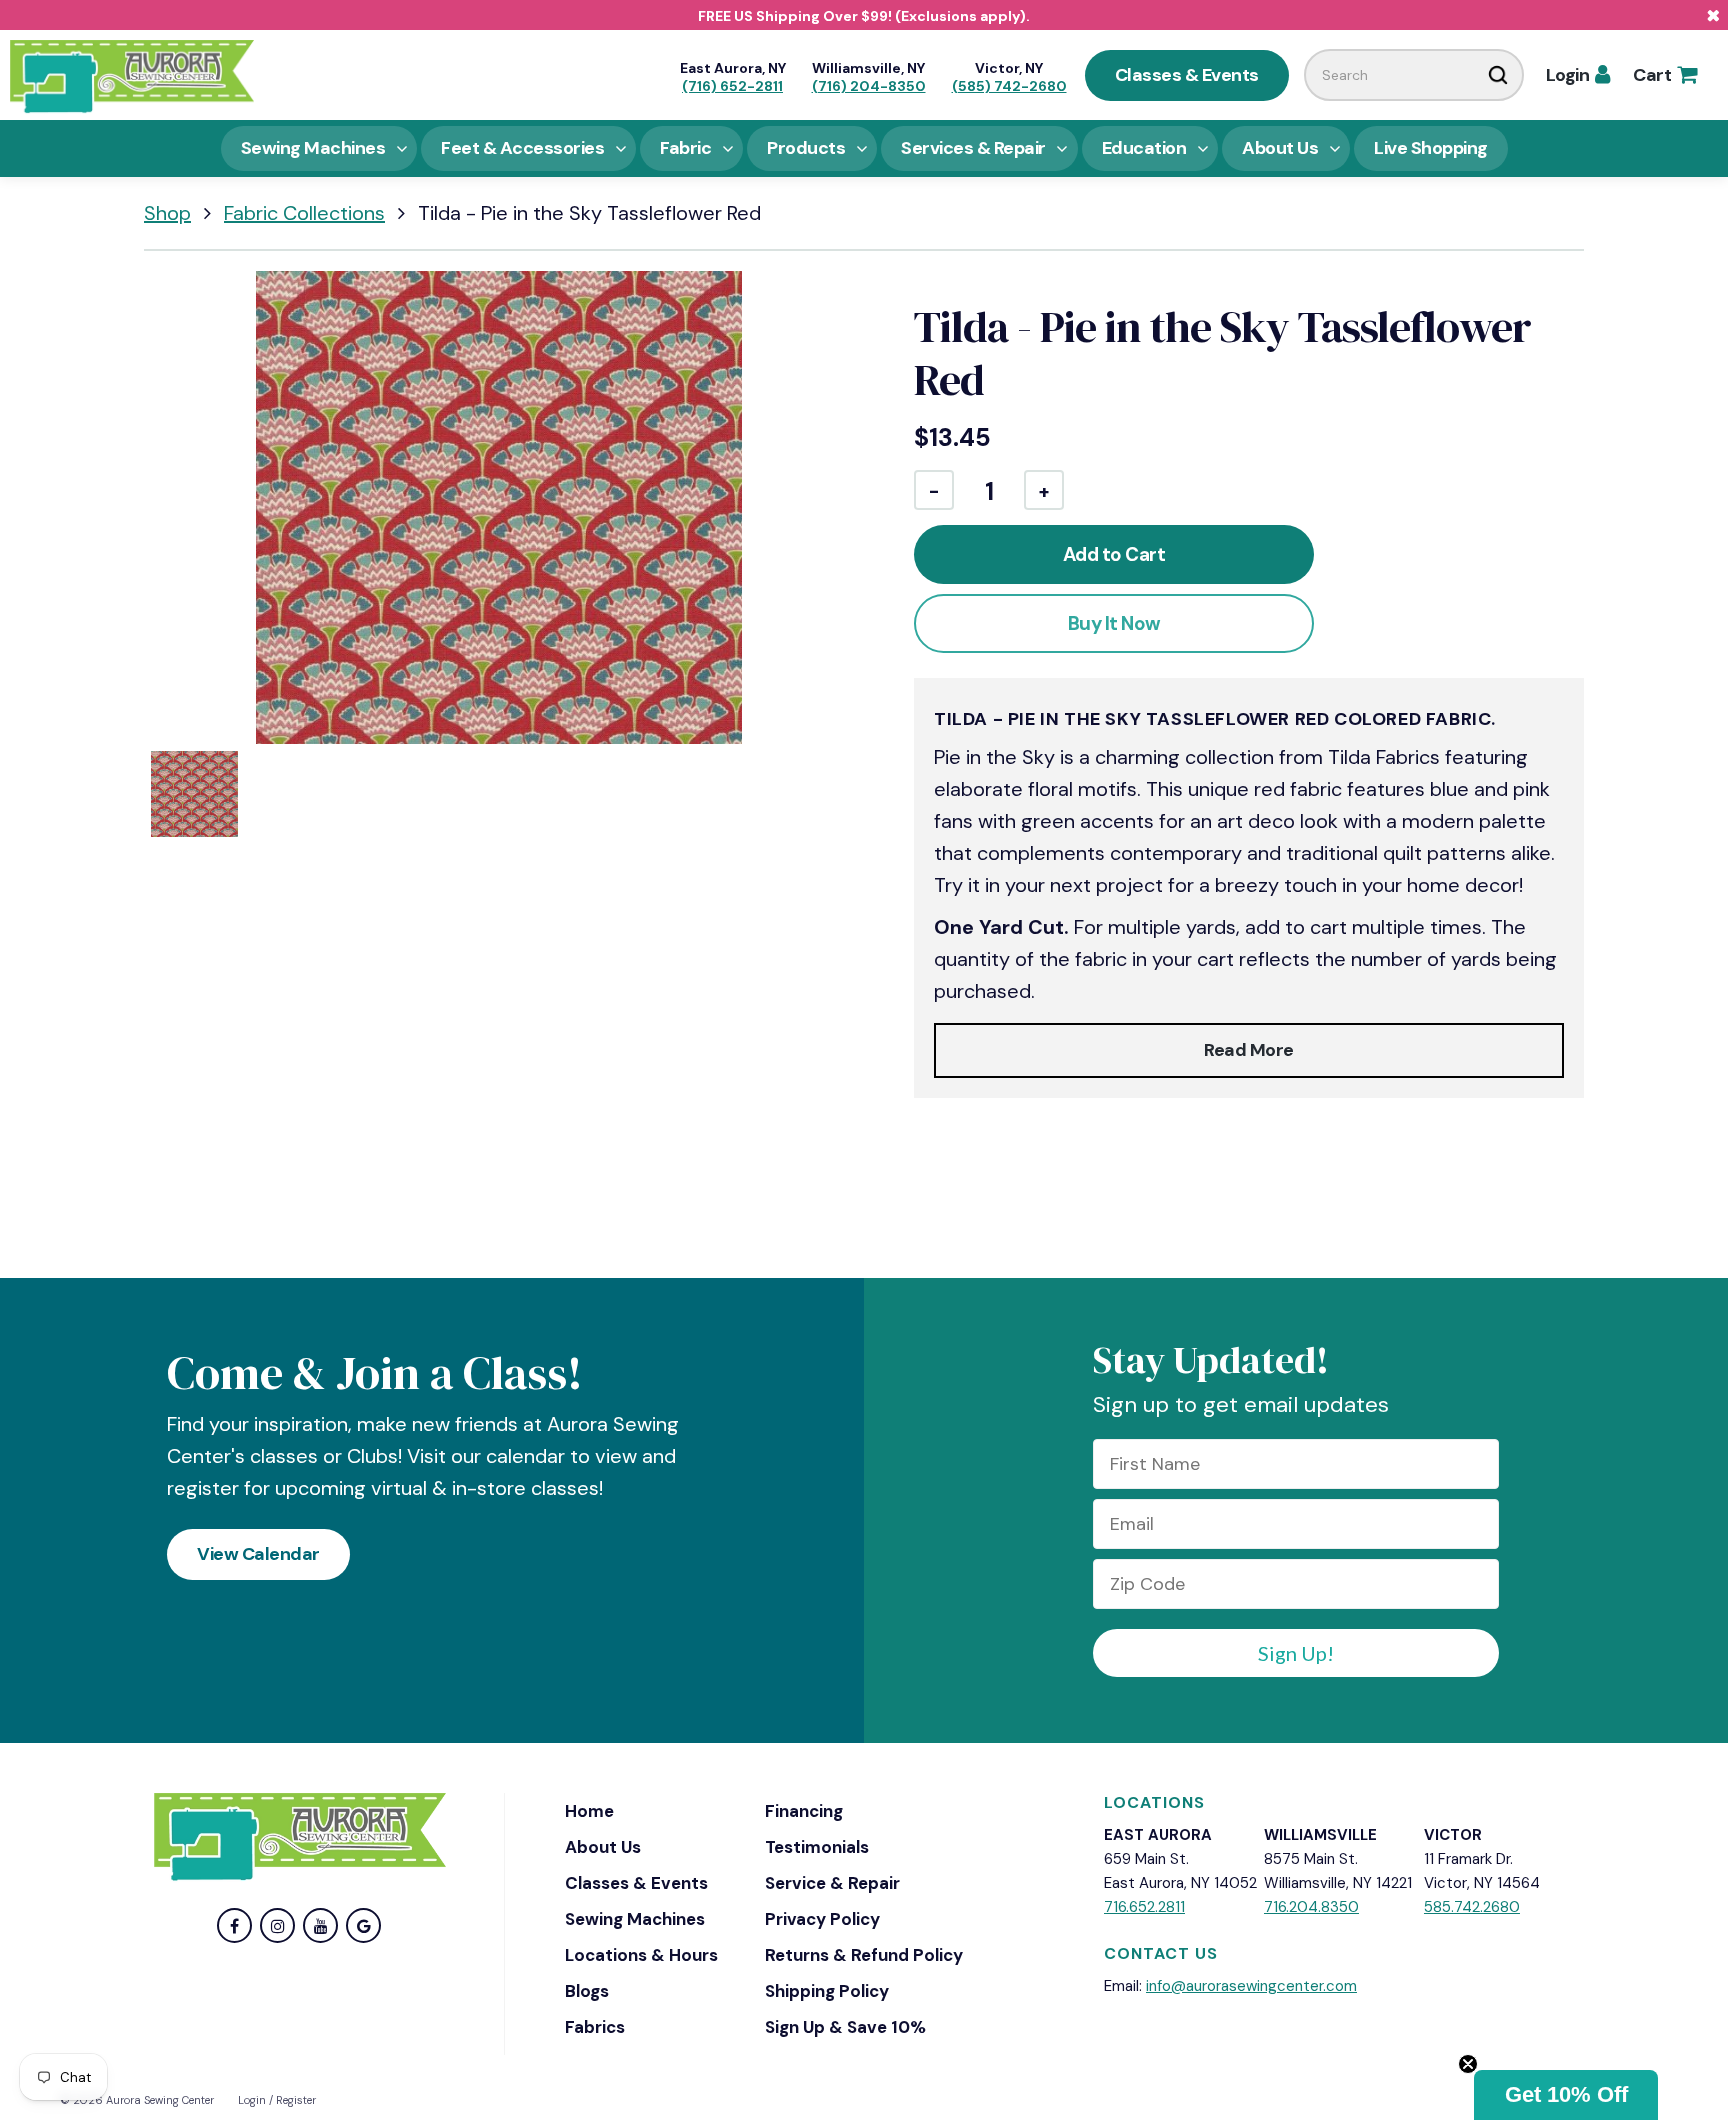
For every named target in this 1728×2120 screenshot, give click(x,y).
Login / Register (277, 2100)
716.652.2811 (1144, 1907)
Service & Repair (832, 1883)
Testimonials (817, 1847)
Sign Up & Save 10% (845, 2027)
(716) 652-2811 (732, 86)
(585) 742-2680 (1009, 86)
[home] (132, 75)
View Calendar (258, 1554)
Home (589, 1811)
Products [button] (806, 148)
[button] (1566, 2095)
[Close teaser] (1468, 2064)
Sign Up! (1296, 1653)
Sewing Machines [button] (313, 148)
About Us (603, 1847)
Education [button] (1144, 148)
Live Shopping (1431, 148)
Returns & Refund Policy (864, 1955)
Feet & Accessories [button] (522, 148)
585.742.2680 (1472, 1907)
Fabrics (595, 2027)
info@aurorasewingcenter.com (1251, 1986)
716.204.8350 (1311, 1907)
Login (1578, 75)
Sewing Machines (635, 1919)
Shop (167, 213)
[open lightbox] (499, 507)
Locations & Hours (641, 1955)
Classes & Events (1187, 75)
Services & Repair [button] (973, 148)
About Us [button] (1280, 148)
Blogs (587, 1991)
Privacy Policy (822, 1919)
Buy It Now (1114, 623)
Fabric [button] (685, 148)
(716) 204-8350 (869, 86)
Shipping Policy (827, 1991)
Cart (1664, 75)
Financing (804, 1811)
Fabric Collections (304, 213)
